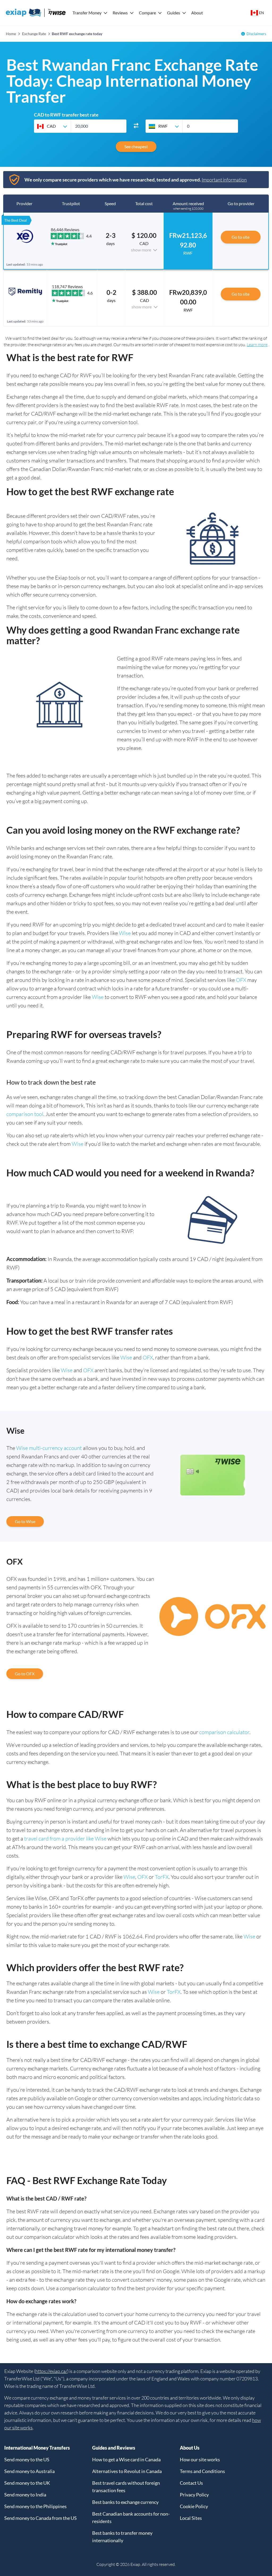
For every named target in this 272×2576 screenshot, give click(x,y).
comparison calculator (224, 1732)
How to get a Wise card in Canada (126, 2459)
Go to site (241, 237)
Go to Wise (25, 1521)
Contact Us (191, 2483)
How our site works (200, 2459)
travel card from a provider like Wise (65, 1839)
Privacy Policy (194, 2495)
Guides (174, 13)
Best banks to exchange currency (125, 2502)
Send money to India (25, 2495)
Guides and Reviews (114, 2448)
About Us (190, 2448)
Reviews (120, 13)
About (197, 13)
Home (11, 34)
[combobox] (52, 126)
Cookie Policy (194, 2506)
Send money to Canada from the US (41, 2518)
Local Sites (191, 2518)
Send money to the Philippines (35, 2506)
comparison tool (25, 1114)
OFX (241, 980)
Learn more (257, 345)
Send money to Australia (29, 2471)
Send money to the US (27, 2459)
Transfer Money (87, 13)
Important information (224, 180)
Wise (125, 933)
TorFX (162, 1877)
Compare (147, 13)
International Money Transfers (37, 2448)
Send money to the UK (27, 2483)
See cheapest (136, 146)
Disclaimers (256, 34)
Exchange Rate (34, 34)
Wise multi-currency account (49, 1448)
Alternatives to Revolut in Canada (127, 2471)
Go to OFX (25, 1674)
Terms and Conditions (202, 2471)
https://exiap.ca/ (51, 2371)
